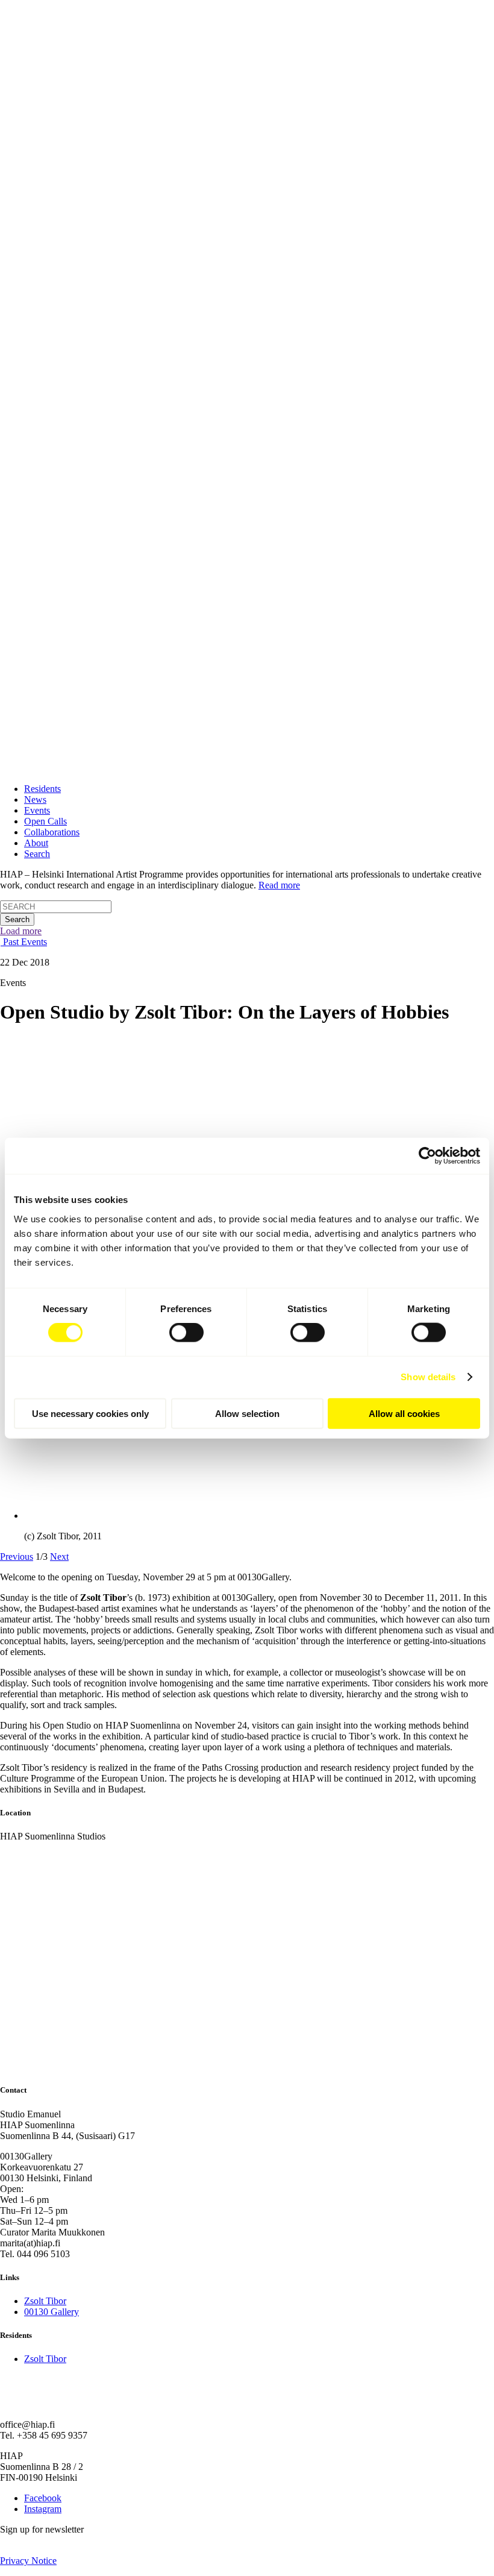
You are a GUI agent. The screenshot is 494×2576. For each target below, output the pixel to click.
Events (37, 810)
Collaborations (52, 832)
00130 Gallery (52, 2312)
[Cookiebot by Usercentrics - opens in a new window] (427, 1156)
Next (59, 1557)
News (35, 800)
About (36, 843)
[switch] (186, 1333)
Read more (279, 885)
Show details (428, 1377)
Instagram (43, 2509)
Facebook (43, 2498)
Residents (42, 789)
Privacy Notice (28, 2561)
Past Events (24, 942)
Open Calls (45, 821)
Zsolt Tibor (45, 2301)
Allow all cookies (404, 1413)
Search (37, 854)
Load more (21, 931)
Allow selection (247, 1413)
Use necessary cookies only (90, 1413)
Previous (17, 1557)
